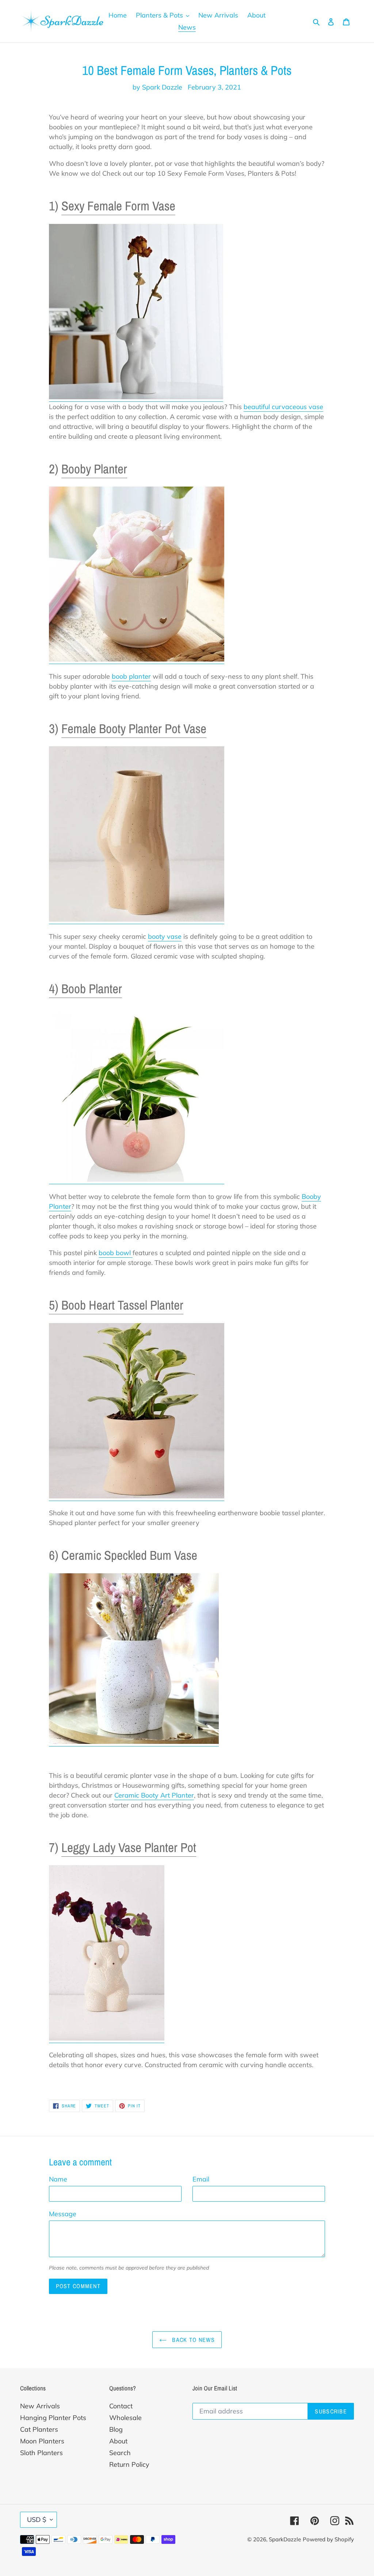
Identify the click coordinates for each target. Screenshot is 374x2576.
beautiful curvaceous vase (283, 407)
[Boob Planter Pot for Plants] (137, 660)
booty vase (165, 936)
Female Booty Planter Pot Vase (134, 729)
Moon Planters (42, 2441)
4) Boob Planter (85, 989)
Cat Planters (39, 2429)
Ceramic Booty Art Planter (154, 1795)
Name (58, 2179)
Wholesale (125, 2418)
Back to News (192, 2340)
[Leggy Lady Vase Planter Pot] (107, 2038)
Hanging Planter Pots (53, 2418)
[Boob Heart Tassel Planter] (137, 1496)
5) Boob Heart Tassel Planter (116, 1305)
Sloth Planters (41, 2453)
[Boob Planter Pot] (137, 1180)
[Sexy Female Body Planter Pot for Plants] (136, 397)
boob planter (131, 676)
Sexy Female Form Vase (118, 206)
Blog (116, 2429)
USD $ (37, 2520)
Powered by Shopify (328, 2539)
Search (120, 2453)
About (118, 2441)
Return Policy (129, 2464)
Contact (121, 2406)
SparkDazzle (285, 2539)
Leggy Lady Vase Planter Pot (129, 1847)
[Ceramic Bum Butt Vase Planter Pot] (134, 1742)
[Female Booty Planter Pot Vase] (137, 920)
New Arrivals (40, 2406)
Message (63, 2214)
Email (201, 2179)
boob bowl (116, 1253)
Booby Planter (94, 469)
